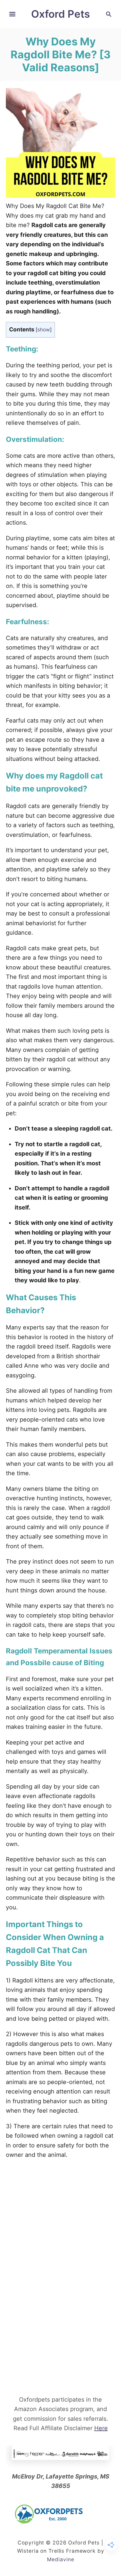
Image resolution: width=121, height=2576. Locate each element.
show (44, 329)
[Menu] (12, 14)
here (101, 2428)
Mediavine (61, 2559)
